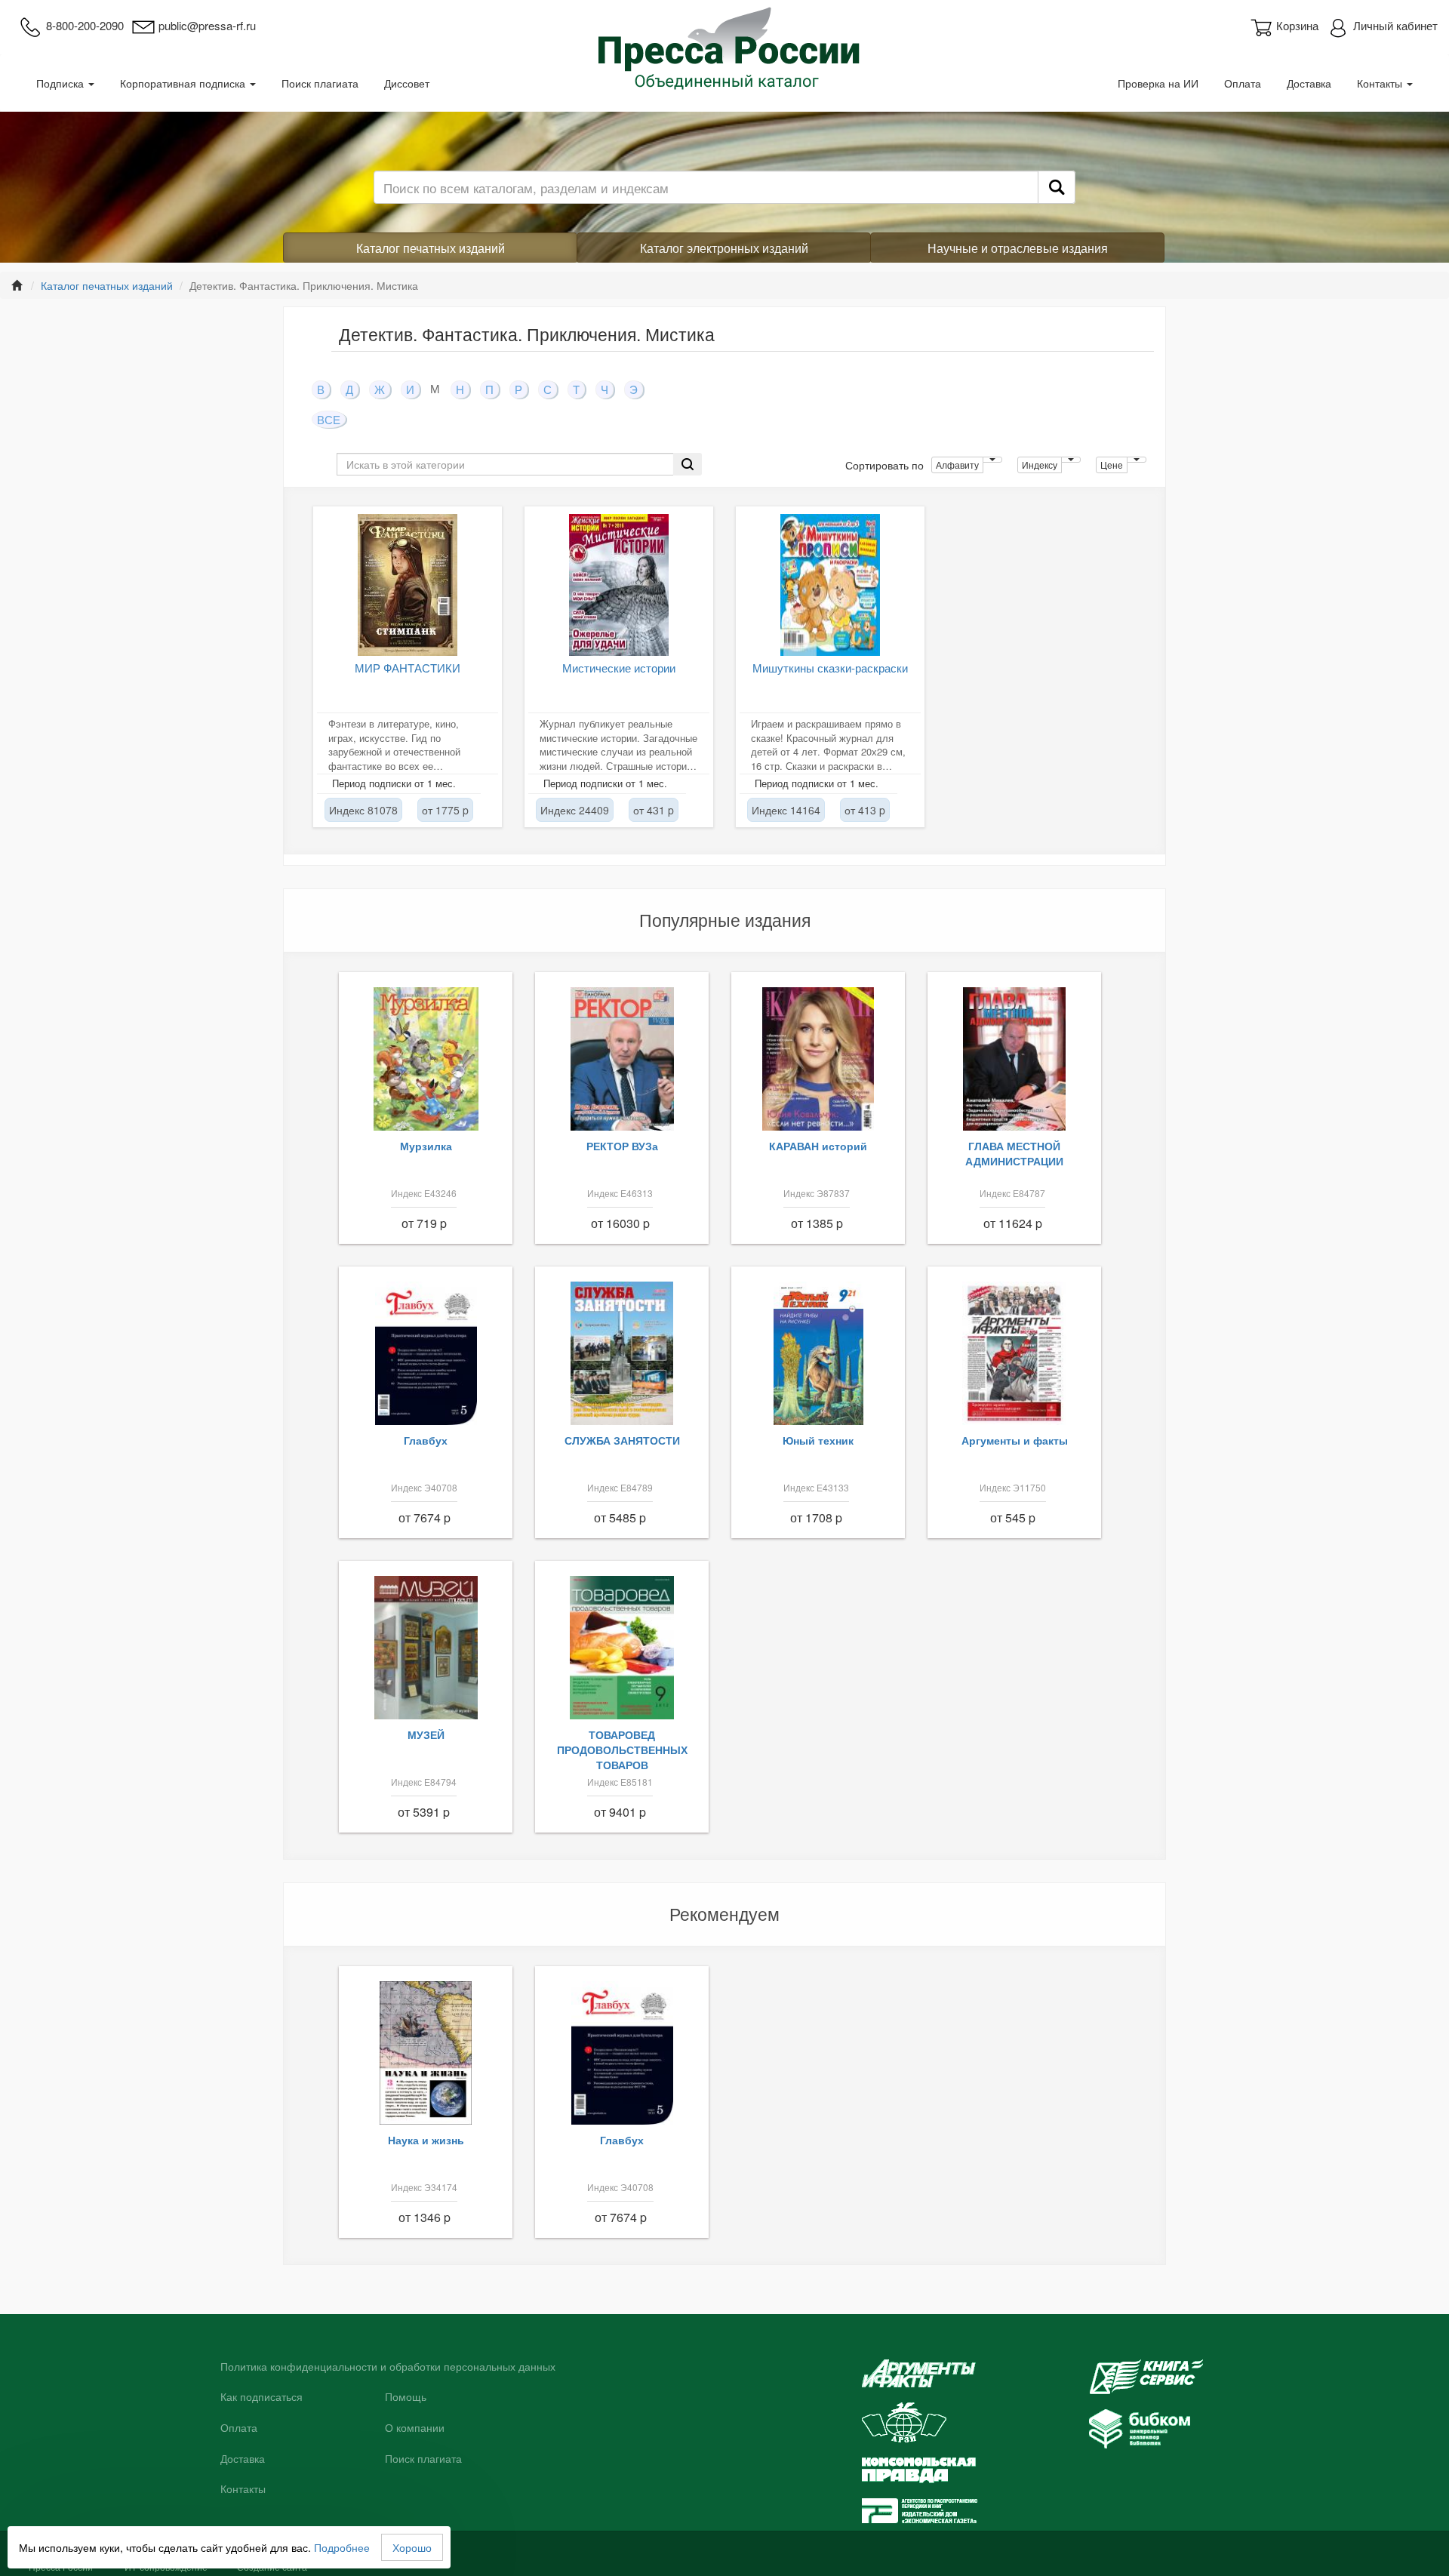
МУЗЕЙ (426, 1734)
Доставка (1309, 83)
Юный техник (818, 1440)
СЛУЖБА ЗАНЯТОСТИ (622, 1440)
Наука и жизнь (426, 2140)
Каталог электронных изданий (724, 248)
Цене (1112, 465)
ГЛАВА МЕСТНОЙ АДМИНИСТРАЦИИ (1014, 1153)
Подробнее (342, 2547)
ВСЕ (329, 419)
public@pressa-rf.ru (207, 25)
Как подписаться (261, 2397)
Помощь (406, 2397)
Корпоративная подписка (184, 83)
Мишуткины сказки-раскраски (830, 668)
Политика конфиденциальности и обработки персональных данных (388, 2367)
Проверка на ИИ (1158, 83)
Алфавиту (957, 465)
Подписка (62, 83)
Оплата (1243, 83)
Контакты (1381, 83)
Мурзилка (426, 1146)
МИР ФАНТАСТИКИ (408, 668)
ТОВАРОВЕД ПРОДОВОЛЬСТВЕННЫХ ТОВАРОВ (622, 1750)
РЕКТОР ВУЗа (622, 1146)
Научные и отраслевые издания (1018, 248)
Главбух (426, 1440)
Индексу (1040, 465)
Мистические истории (619, 668)
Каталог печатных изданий (431, 248)
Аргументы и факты (1015, 1440)
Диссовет (407, 83)
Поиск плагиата (320, 83)
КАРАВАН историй (818, 1146)
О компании (415, 2428)
